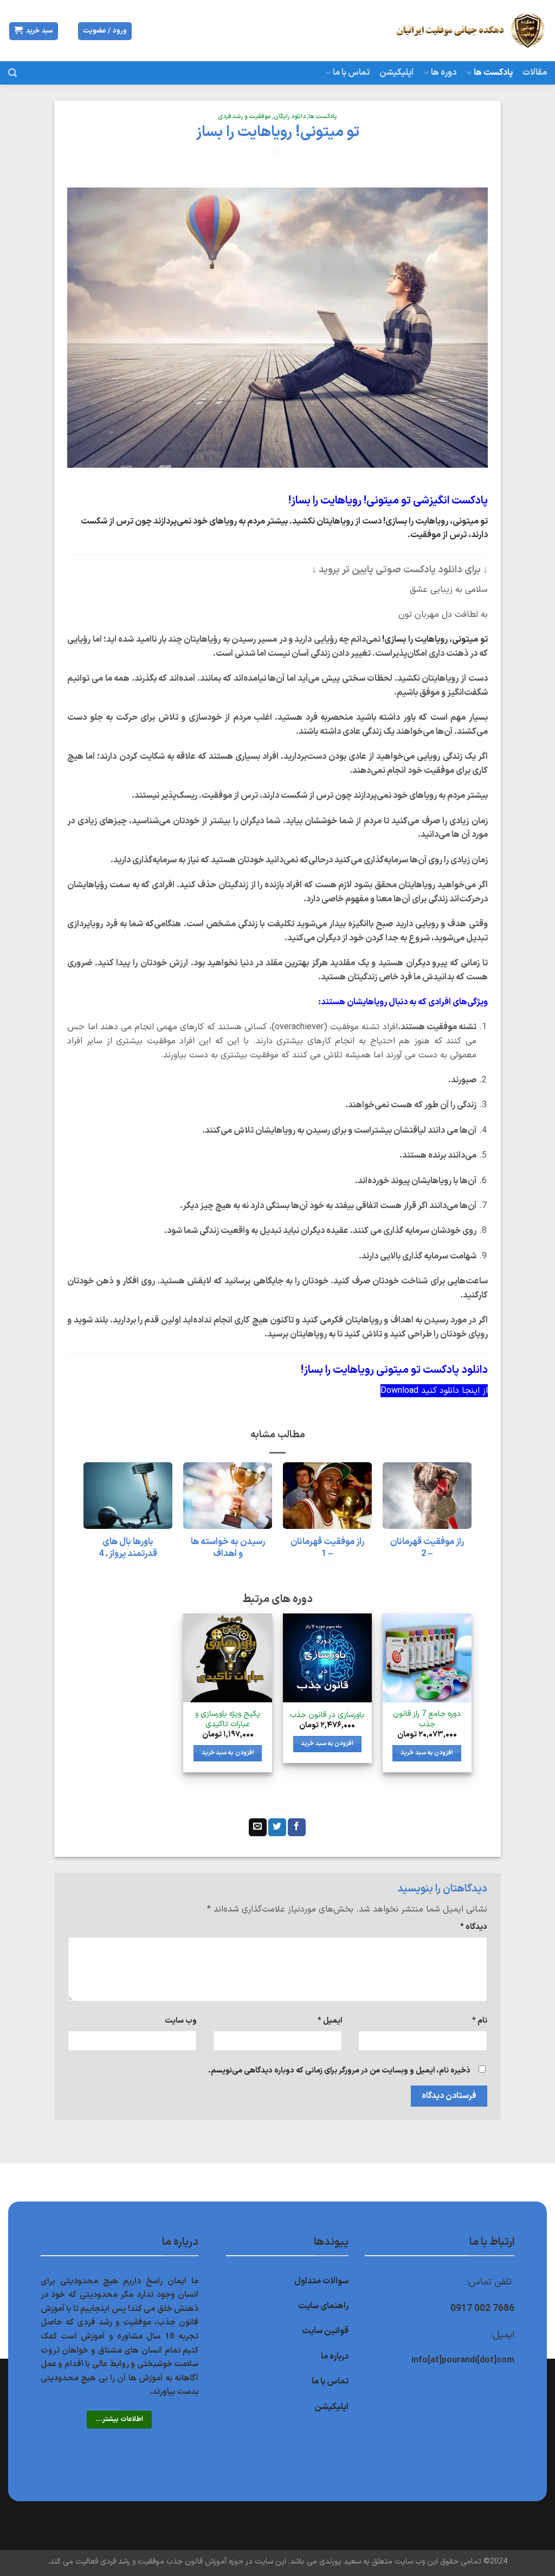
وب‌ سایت (181, 2021)
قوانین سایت (325, 2331)
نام (480, 2021)
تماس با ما (351, 73)
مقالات (535, 73)
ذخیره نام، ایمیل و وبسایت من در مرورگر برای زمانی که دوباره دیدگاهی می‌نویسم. (339, 2071)
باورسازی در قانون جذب (327, 1716)
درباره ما (335, 2357)
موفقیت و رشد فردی (244, 117)
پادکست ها (493, 73)
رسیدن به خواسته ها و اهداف (228, 1548)
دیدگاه (473, 1927)
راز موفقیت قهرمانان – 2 (427, 1548)
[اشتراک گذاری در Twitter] (277, 1828)
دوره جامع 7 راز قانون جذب (427, 1719)
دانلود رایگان (290, 117)
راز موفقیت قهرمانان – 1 (327, 1548)
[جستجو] (12, 73)
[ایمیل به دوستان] (258, 1828)
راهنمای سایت (323, 2306)
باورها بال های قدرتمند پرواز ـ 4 (128, 1548)
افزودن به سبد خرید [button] (427, 1753)
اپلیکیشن (396, 73)
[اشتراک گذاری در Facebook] (297, 1828)
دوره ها (444, 73)
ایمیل (330, 2021)
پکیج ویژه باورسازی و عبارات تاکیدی (228, 1719)
